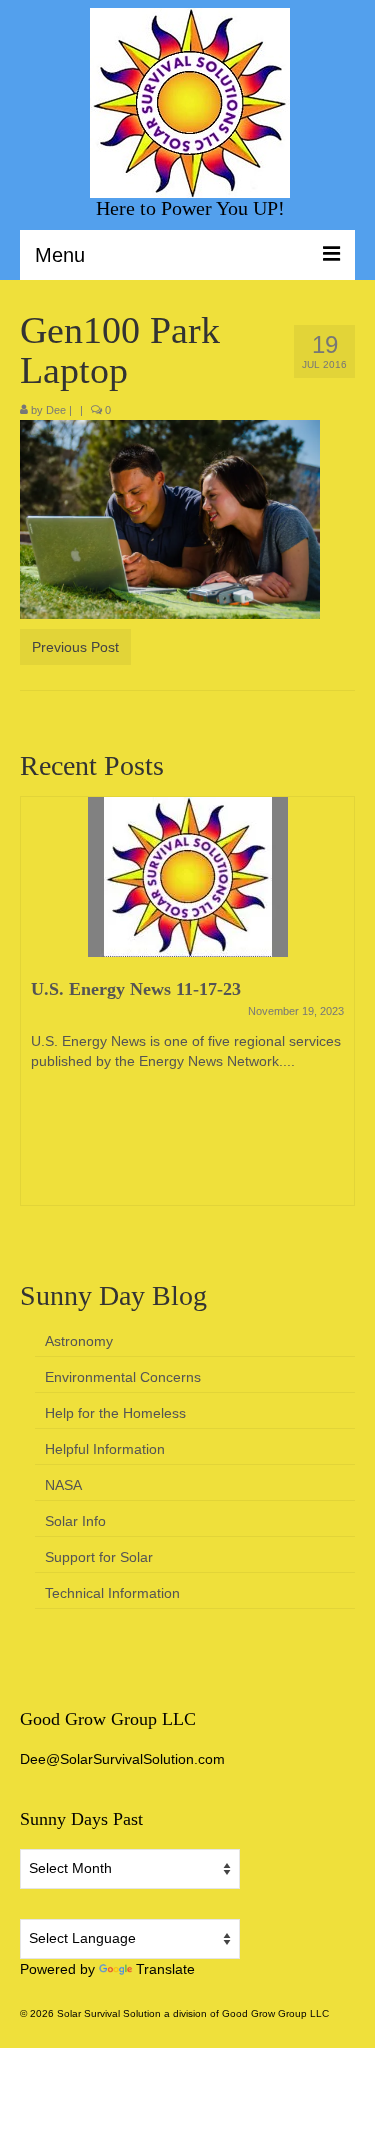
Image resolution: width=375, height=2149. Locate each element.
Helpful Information (105, 1449)
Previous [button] (37, 1010)
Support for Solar (99, 1557)
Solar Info (75, 1521)
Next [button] (337, 1010)
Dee (56, 410)
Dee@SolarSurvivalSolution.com (122, 1759)
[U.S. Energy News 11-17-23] (187, 877)
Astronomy (79, 1341)
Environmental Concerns (123, 1377)
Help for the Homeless (115, 1413)
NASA (63, 1485)
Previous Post (75, 647)
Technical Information (112, 1593)
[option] (187, 1011)
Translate (165, 1969)
